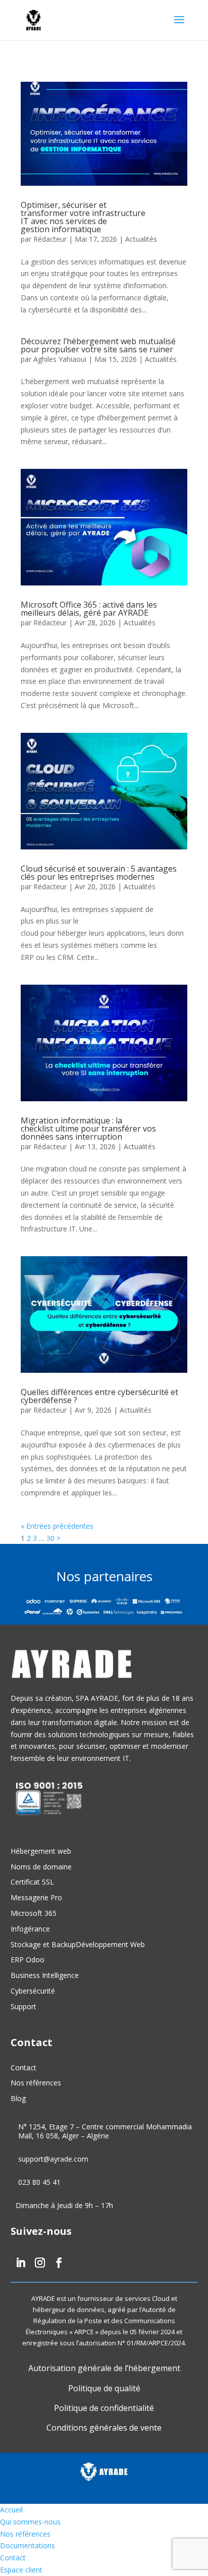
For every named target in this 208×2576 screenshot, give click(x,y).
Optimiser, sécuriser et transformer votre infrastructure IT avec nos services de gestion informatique (83, 217)
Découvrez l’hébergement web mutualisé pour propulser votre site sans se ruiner (98, 345)
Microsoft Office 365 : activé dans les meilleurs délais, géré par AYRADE (89, 609)
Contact (23, 2068)
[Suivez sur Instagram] (37, 2263)
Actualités (141, 239)
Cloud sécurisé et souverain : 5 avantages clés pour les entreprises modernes (99, 873)
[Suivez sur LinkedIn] (18, 2263)
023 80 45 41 (39, 2182)
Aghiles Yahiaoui (60, 359)
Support (23, 2006)
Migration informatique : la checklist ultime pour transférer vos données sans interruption (88, 1129)
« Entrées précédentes (57, 1526)
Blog (18, 2098)
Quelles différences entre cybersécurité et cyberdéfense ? (99, 1396)
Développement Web (110, 1944)
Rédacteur (50, 239)
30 (50, 1538)
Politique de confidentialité (104, 2408)
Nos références (36, 2083)
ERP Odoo (28, 1960)
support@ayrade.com (53, 2159)
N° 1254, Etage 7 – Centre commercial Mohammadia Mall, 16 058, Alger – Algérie (105, 2131)
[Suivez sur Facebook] (57, 2263)
